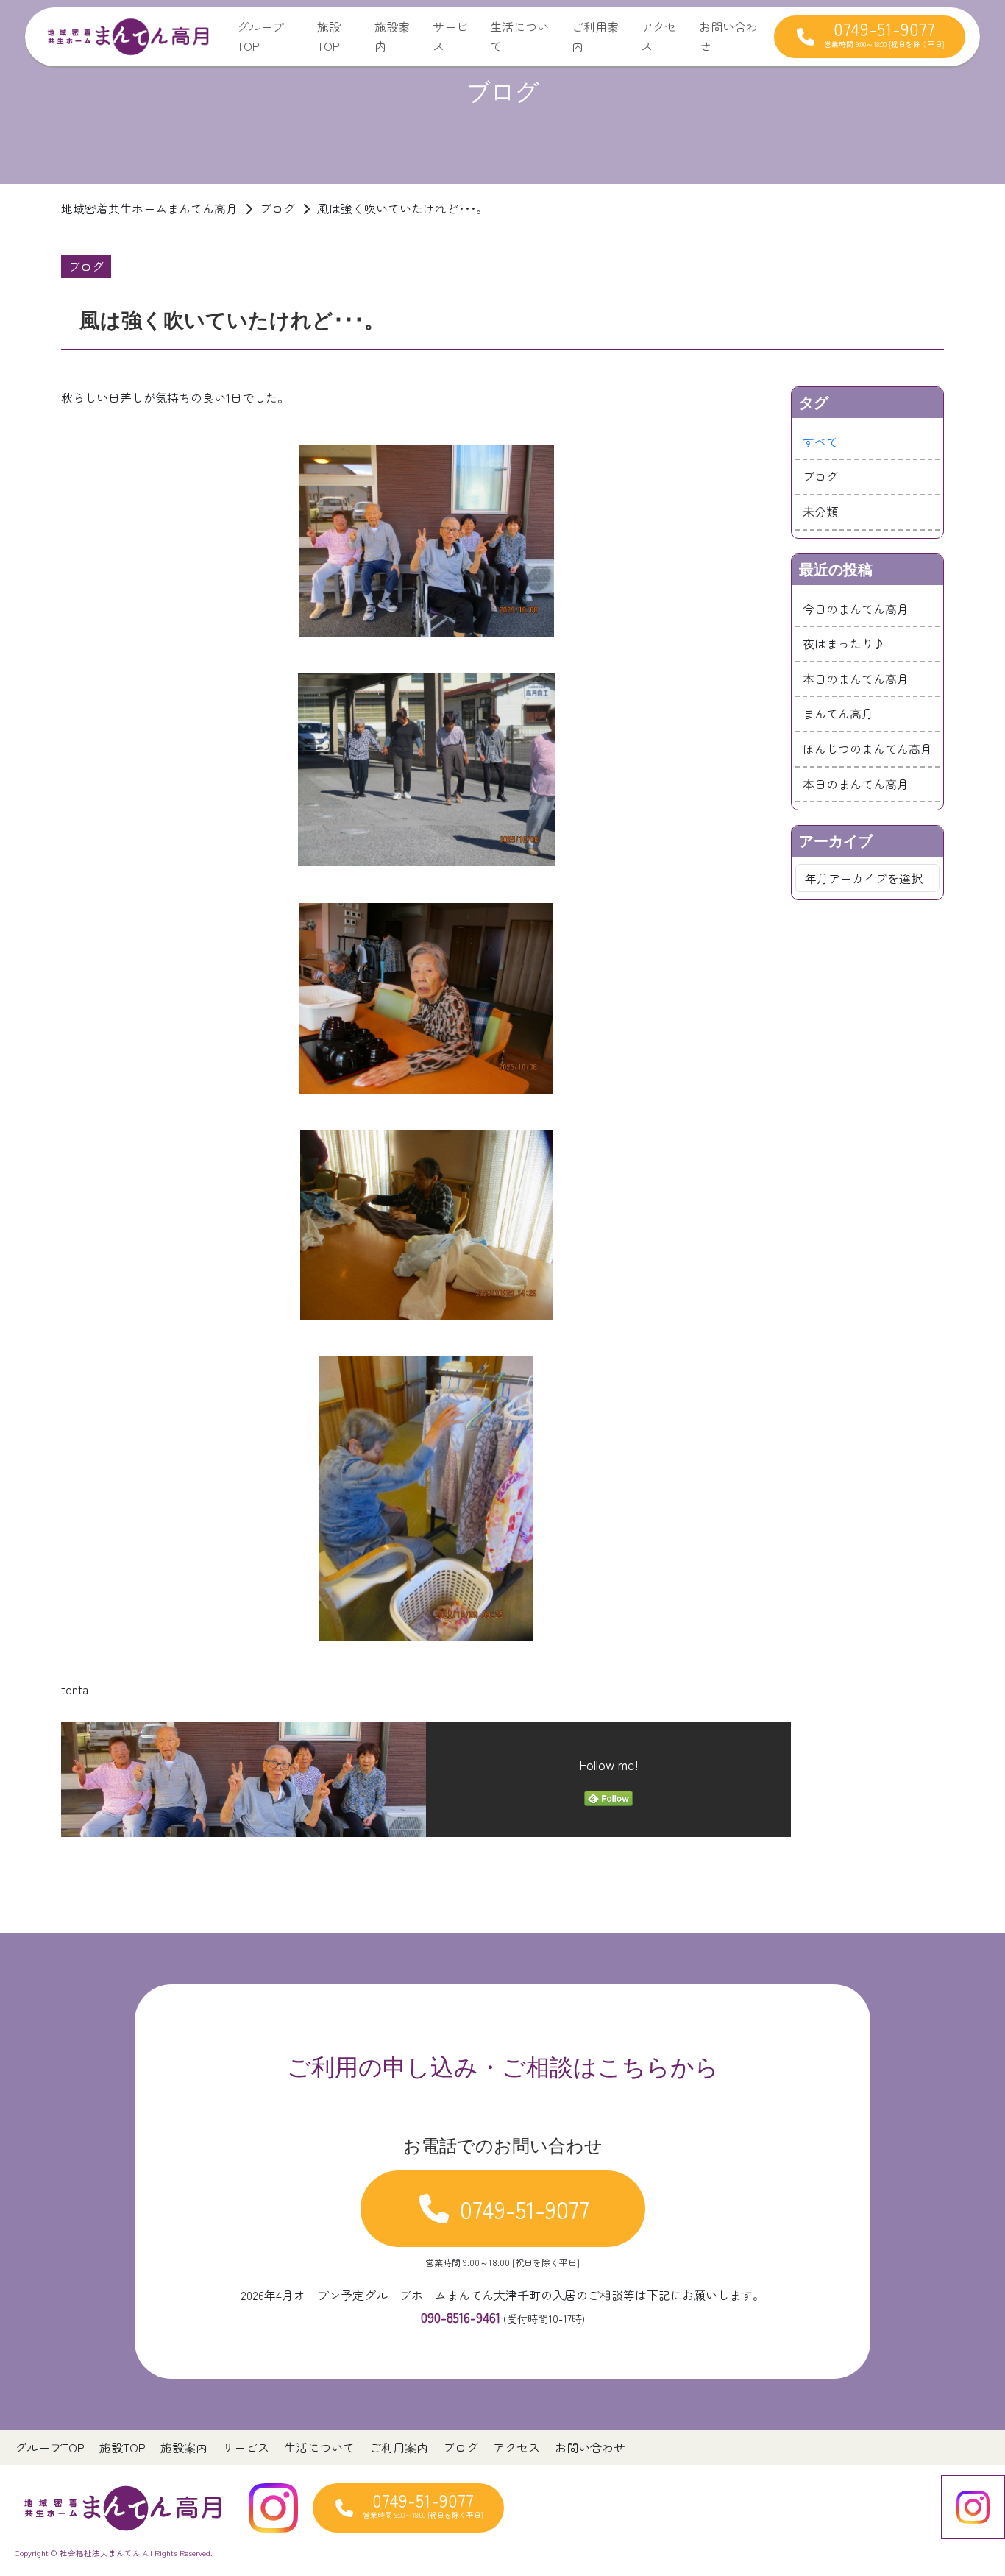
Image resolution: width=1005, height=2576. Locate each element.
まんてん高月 (838, 713)
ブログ (820, 476)
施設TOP (329, 36)
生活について (519, 36)
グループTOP (260, 36)
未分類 (820, 512)
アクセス (658, 36)
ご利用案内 (595, 36)
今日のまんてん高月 (856, 609)
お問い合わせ (728, 36)
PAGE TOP (970, 2485)
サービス (450, 36)
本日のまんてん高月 (856, 679)
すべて (820, 442)
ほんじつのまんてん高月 (867, 749)
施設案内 (392, 36)
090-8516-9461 (461, 2317)
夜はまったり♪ (844, 643)
